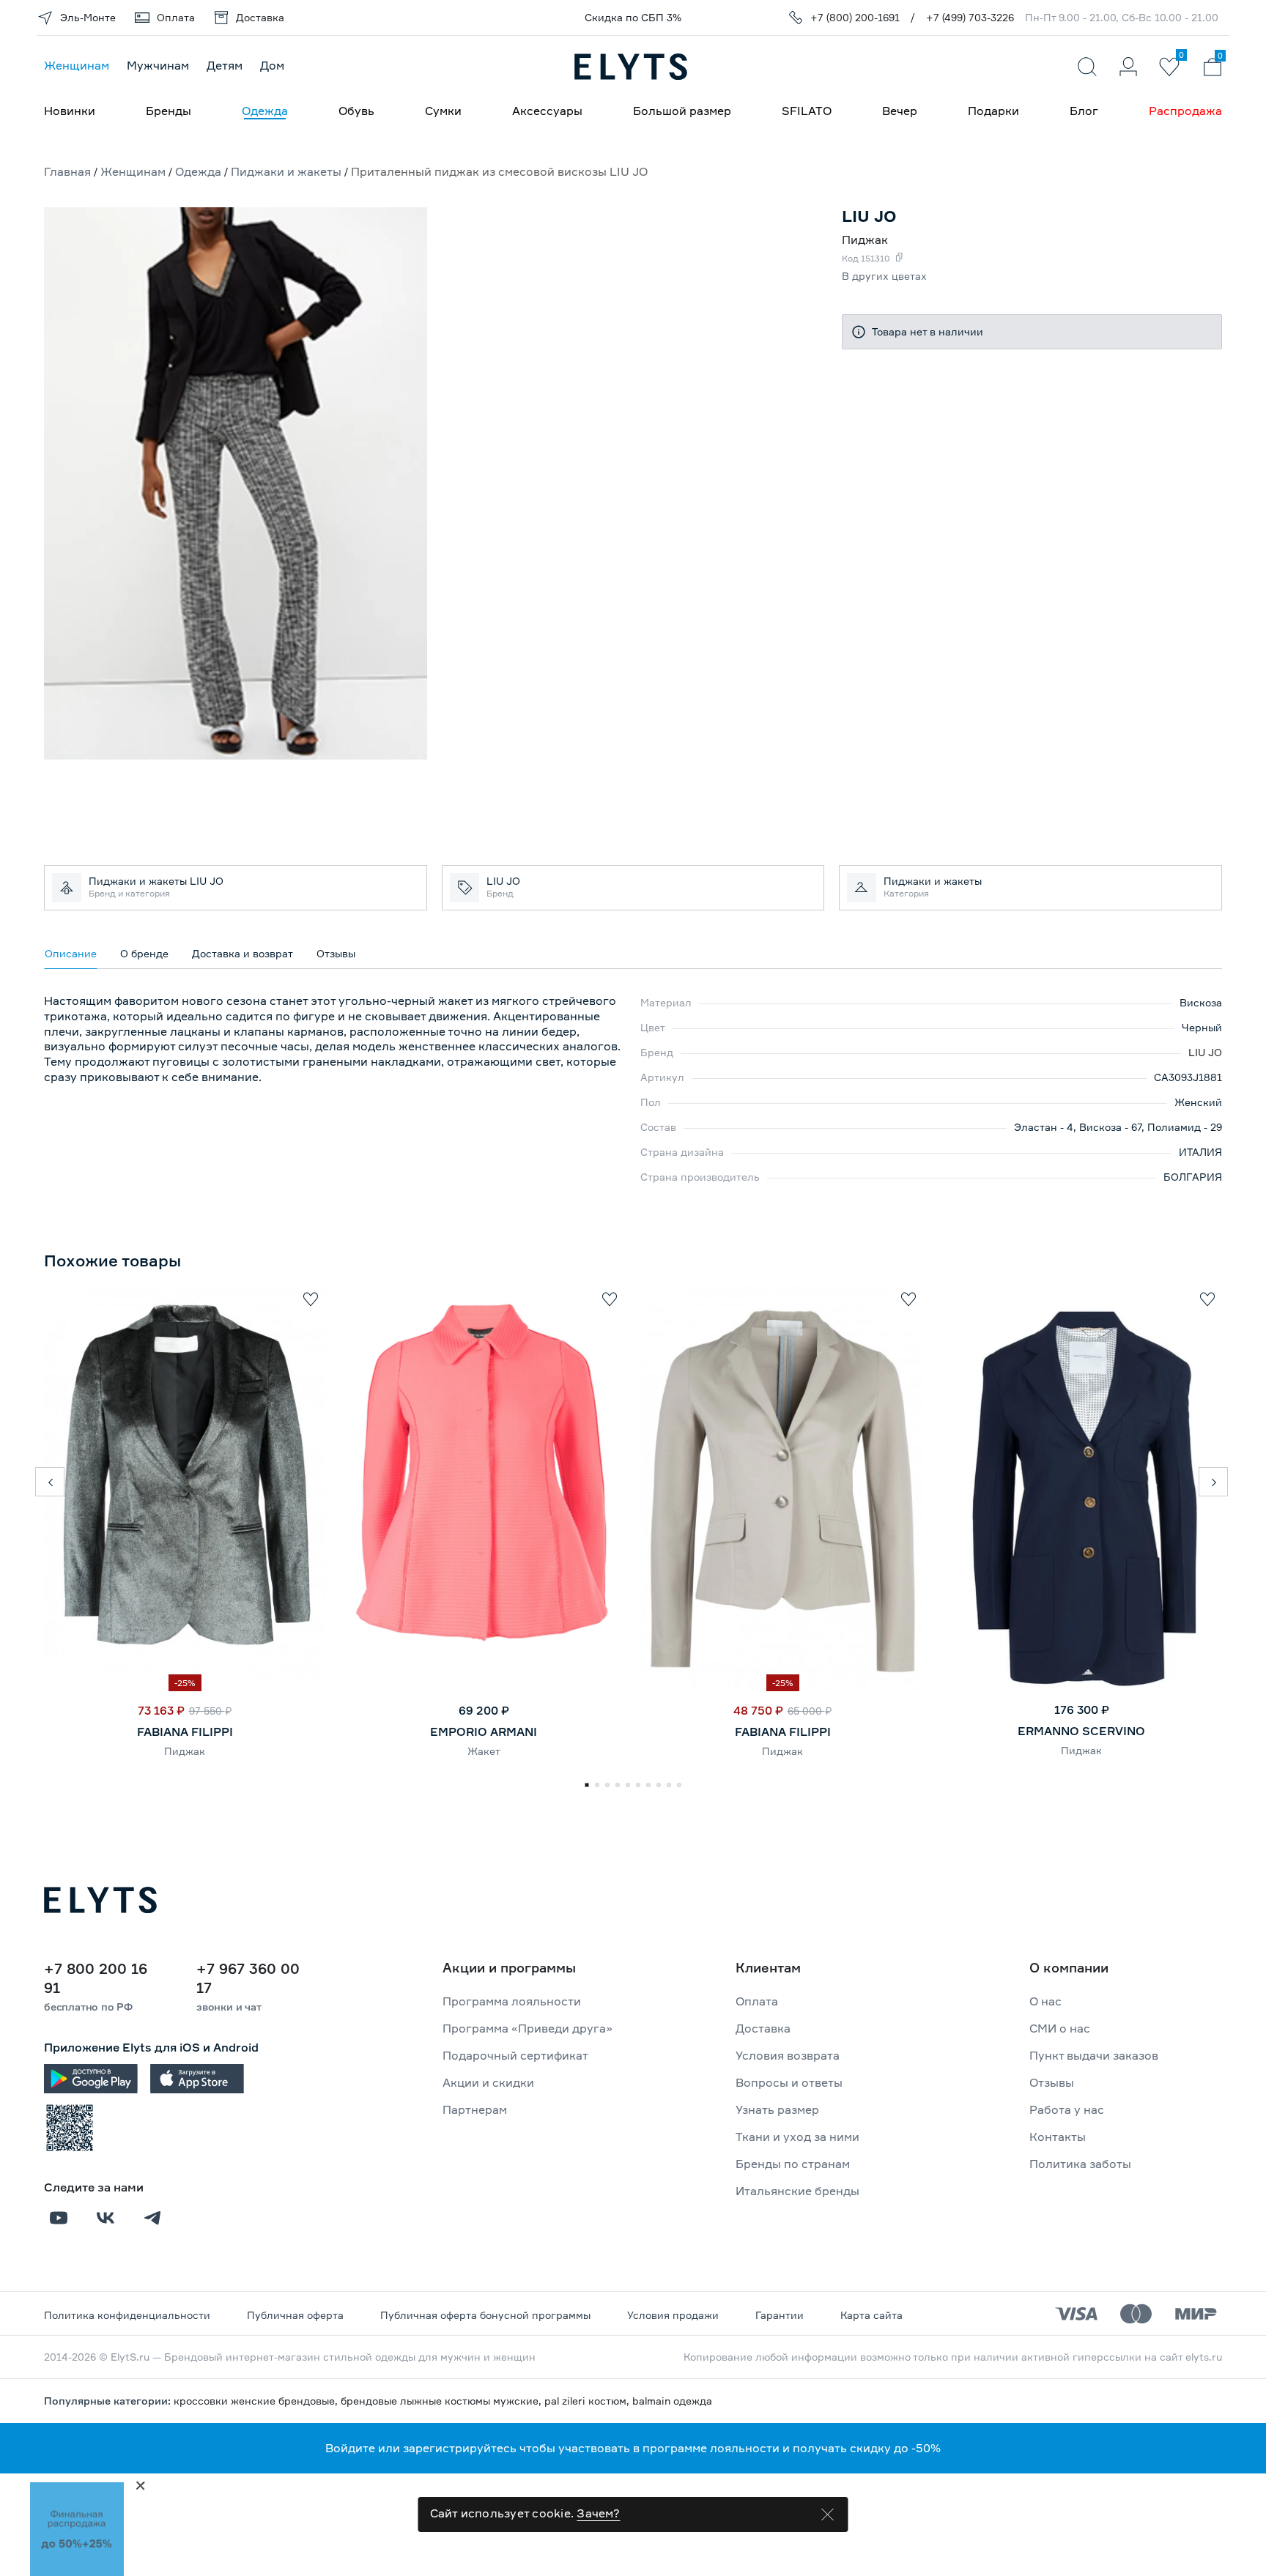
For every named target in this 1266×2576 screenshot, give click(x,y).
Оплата (757, 2001)
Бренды (169, 111)
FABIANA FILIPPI (185, 1731)
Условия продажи (673, 2315)
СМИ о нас (1060, 2028)
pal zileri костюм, (588, 2401)
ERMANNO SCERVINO (1081, 1731)
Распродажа (1185, 111)
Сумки (443, 111)
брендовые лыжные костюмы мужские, (443, 2401)
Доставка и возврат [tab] (243, 953)
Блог (1084, 111)
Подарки (993, 111)
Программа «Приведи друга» (527, 2028)
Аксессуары (547, 111)
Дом (272, 65)
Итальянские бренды (797, 2191)
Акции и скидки (488, 2082)
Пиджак (185, 1751)
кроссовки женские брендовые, (257, 2401)
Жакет (484, 1751)
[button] (50, 1482)
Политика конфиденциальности (127, 2315)
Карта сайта (871, 2315)
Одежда (265, 111)
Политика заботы (1080, 2164)
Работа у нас (1067, 2109)
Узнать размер (777, 2109)
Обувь (356, 111)
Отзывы (1052, 2082)
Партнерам (475, 2109)
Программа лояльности (512, 2001)
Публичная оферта (295, 2315)
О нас (1045, 2001)
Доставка (763, 2028)
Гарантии (780, 2315)
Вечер (900, 111)
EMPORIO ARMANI (484, 1731)
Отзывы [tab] (336, 953)
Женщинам (77, 65)
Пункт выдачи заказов (1094, 2055)
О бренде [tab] (144, 953)
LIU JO (1205, 1052)
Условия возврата (788, 2055)
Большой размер (682, 111)
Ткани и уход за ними (797, 2137)
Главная (67, 171)
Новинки (70, 111)
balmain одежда (672, 2401)
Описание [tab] (71, 953)
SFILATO (807, 111)
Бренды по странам (793, 2164)
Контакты (1058, 2137)
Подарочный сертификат (515, 2055)
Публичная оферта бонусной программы (485, 2315)
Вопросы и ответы (789, 2082)
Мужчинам (158, 65)
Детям (225, 65)
